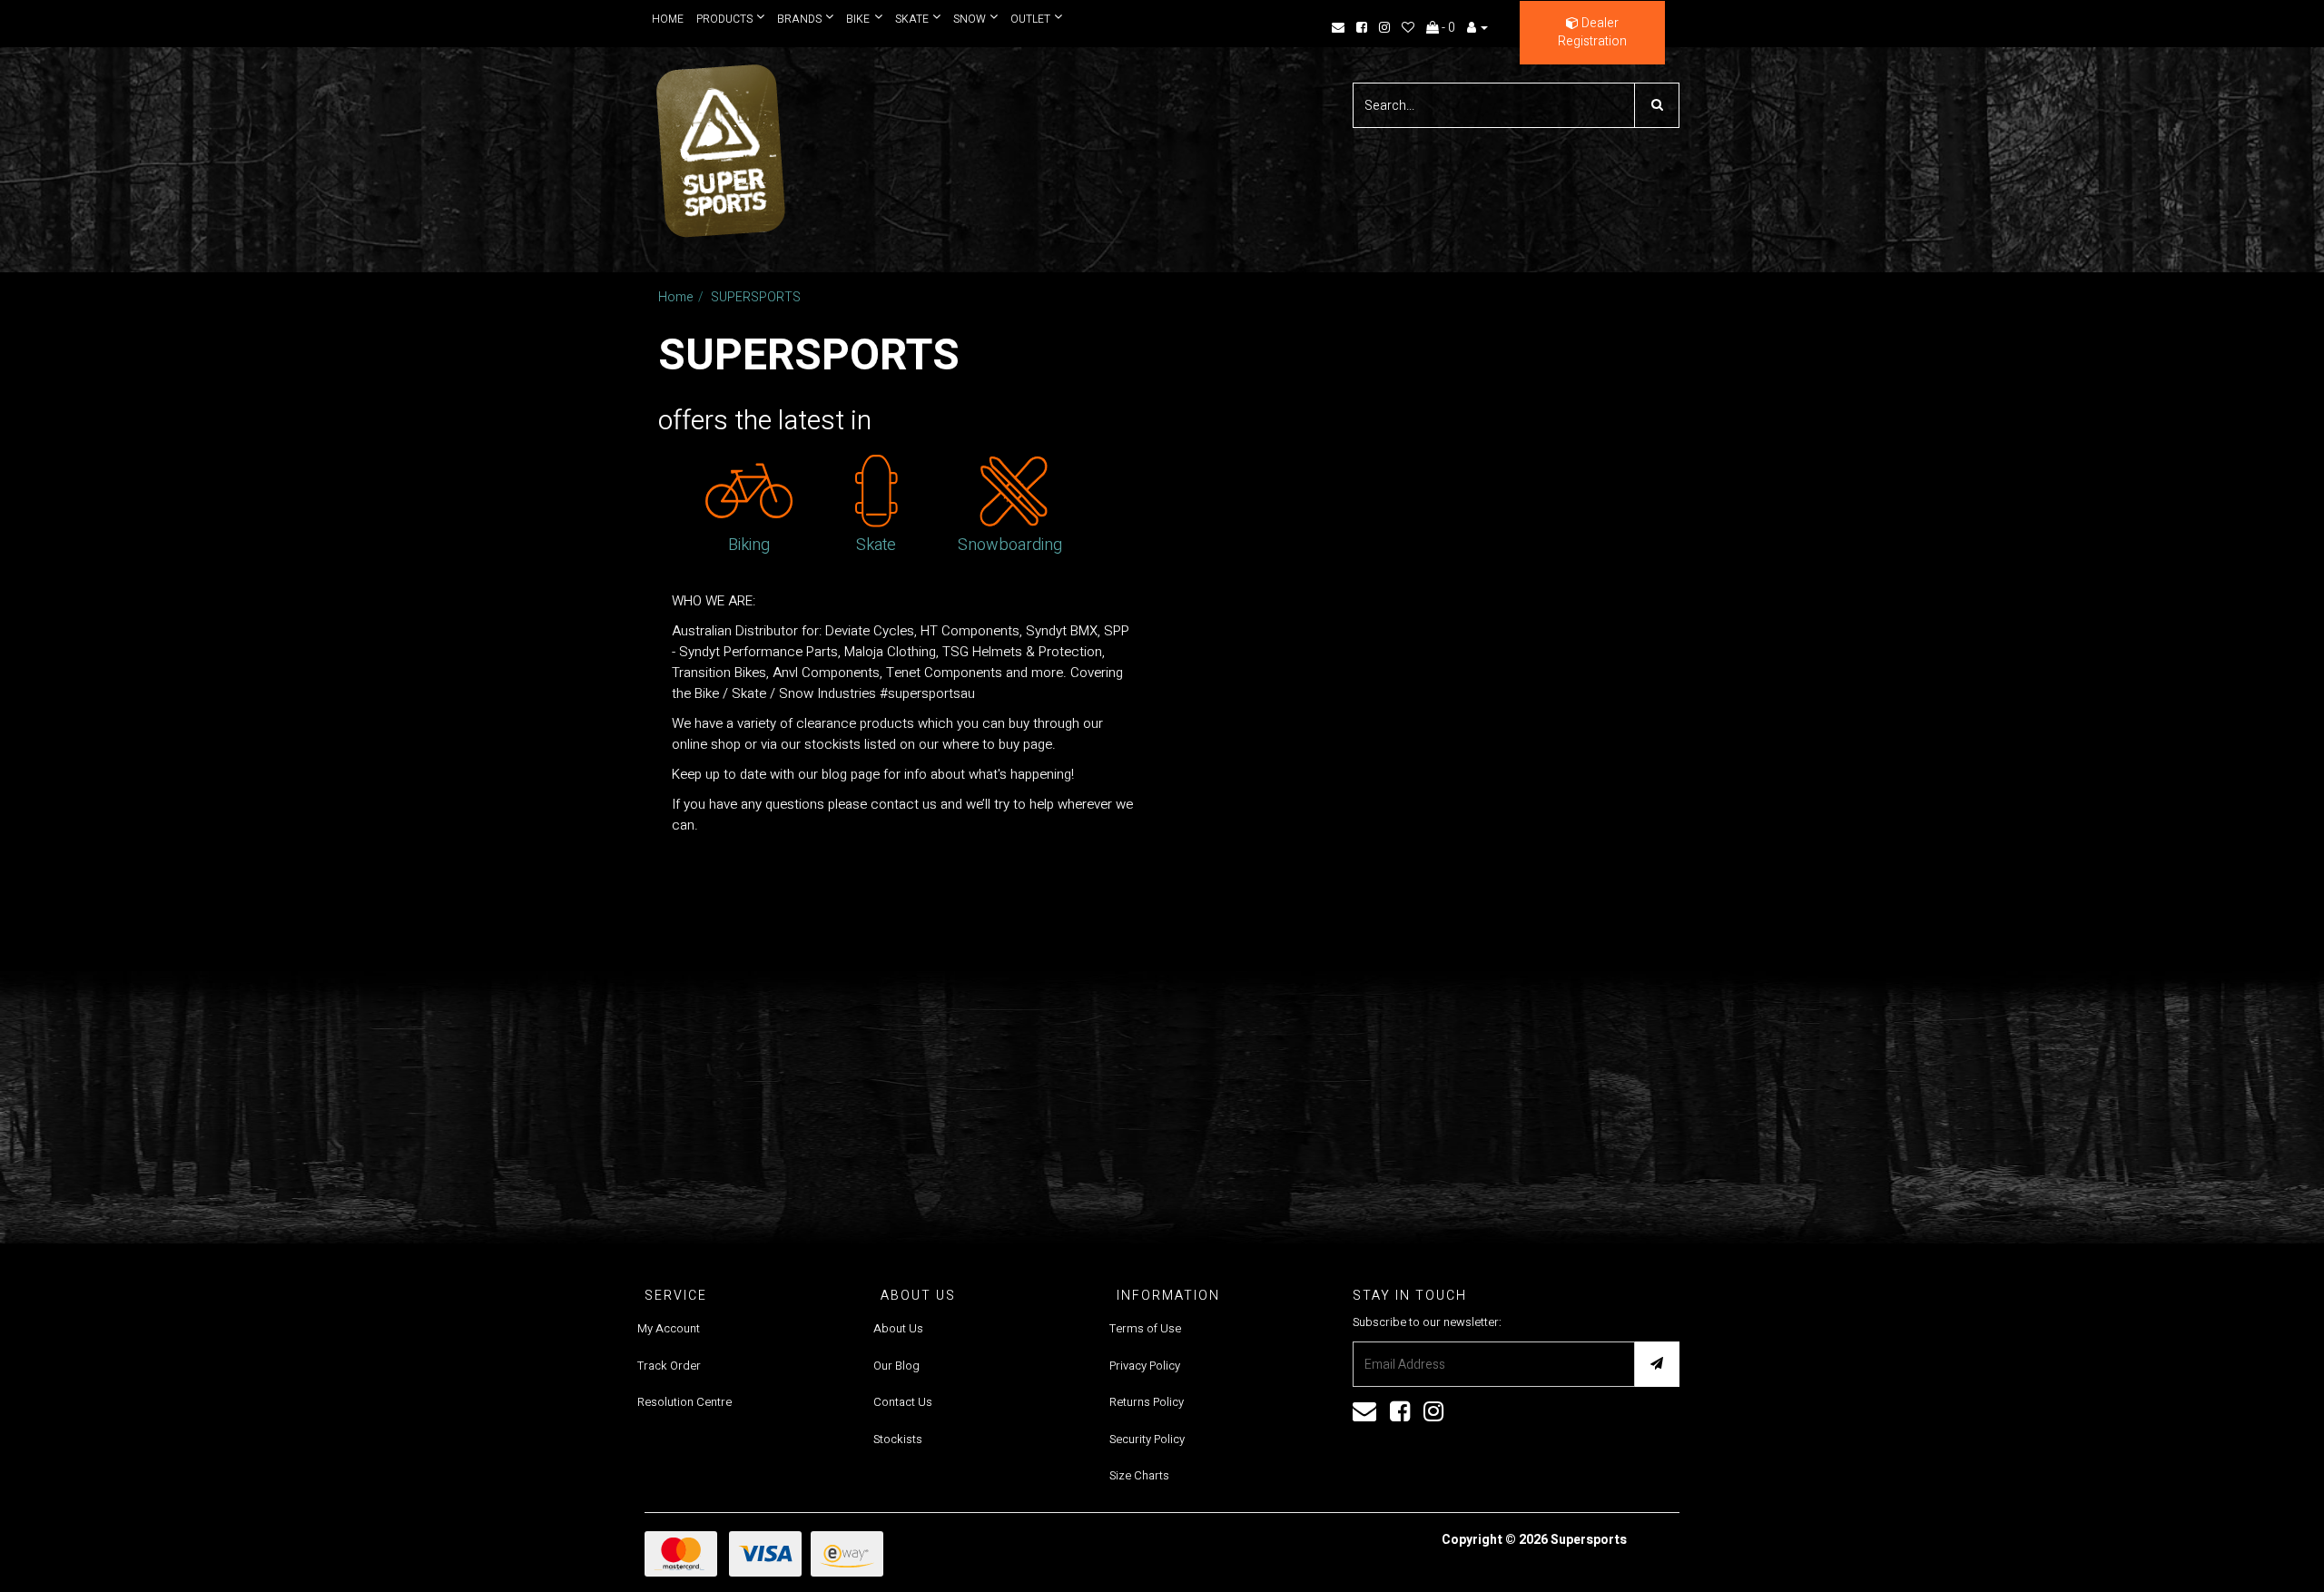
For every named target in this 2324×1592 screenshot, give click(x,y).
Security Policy (1147, 1439)
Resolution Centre (684, 1402)
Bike (855, 19)
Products (724, 19)
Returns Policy (1147, 1402)
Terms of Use (1145, 1328)
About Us (898, 1328)
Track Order (669, 1366)
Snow (963, 19)
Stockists (898, 1439)
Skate (907, 19)
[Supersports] (719, 145)
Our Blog (896, 1366)
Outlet (1023, 19)
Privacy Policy (1145, 1366)
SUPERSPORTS (756, 297)
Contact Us (903, 1402)
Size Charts (1139, 1475)
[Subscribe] (1657, 1364)
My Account (669, 1328)
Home (668, 19)
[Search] (1657, 105)
